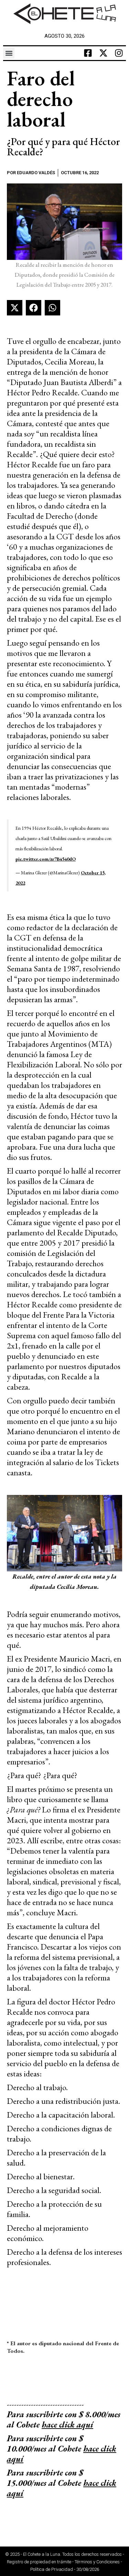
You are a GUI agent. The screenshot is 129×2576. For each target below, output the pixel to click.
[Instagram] (119, 53)
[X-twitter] (104, 53)
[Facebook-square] (88, 53)
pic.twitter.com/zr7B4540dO (46, 859)
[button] (9, 53)
